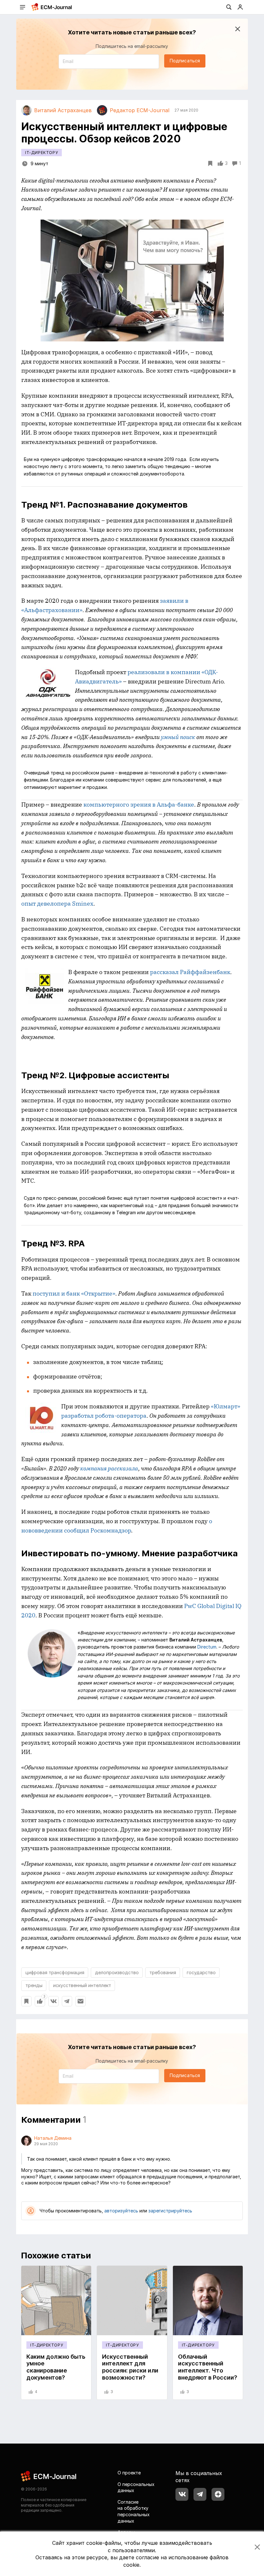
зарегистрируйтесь (170, 2211)
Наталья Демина (53, 2138)
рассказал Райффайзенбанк (190, 972)
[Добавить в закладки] (26, 2001)
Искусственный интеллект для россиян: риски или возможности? (130, 2367)
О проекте (129, 2473)
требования (163, 1972)
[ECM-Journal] (49, 2476)
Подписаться (185, 61)
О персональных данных (136, 2487)
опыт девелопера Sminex (57, 904)
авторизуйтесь (121, 2211)
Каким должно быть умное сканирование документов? (56, 2367)
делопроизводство (117, 1972)
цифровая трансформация (55, 1972)
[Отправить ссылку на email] (80, 2001)
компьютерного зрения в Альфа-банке (139, 804)
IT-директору (42, 153)
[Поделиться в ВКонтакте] (53, 2001)
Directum (207, 1647)
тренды (34, 1985)
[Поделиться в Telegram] (67, 2001)
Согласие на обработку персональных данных (134, 2511)
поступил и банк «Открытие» (74, 1293)
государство (201, 1972)
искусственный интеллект (82, 1985)
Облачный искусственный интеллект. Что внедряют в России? (208, 2367)
